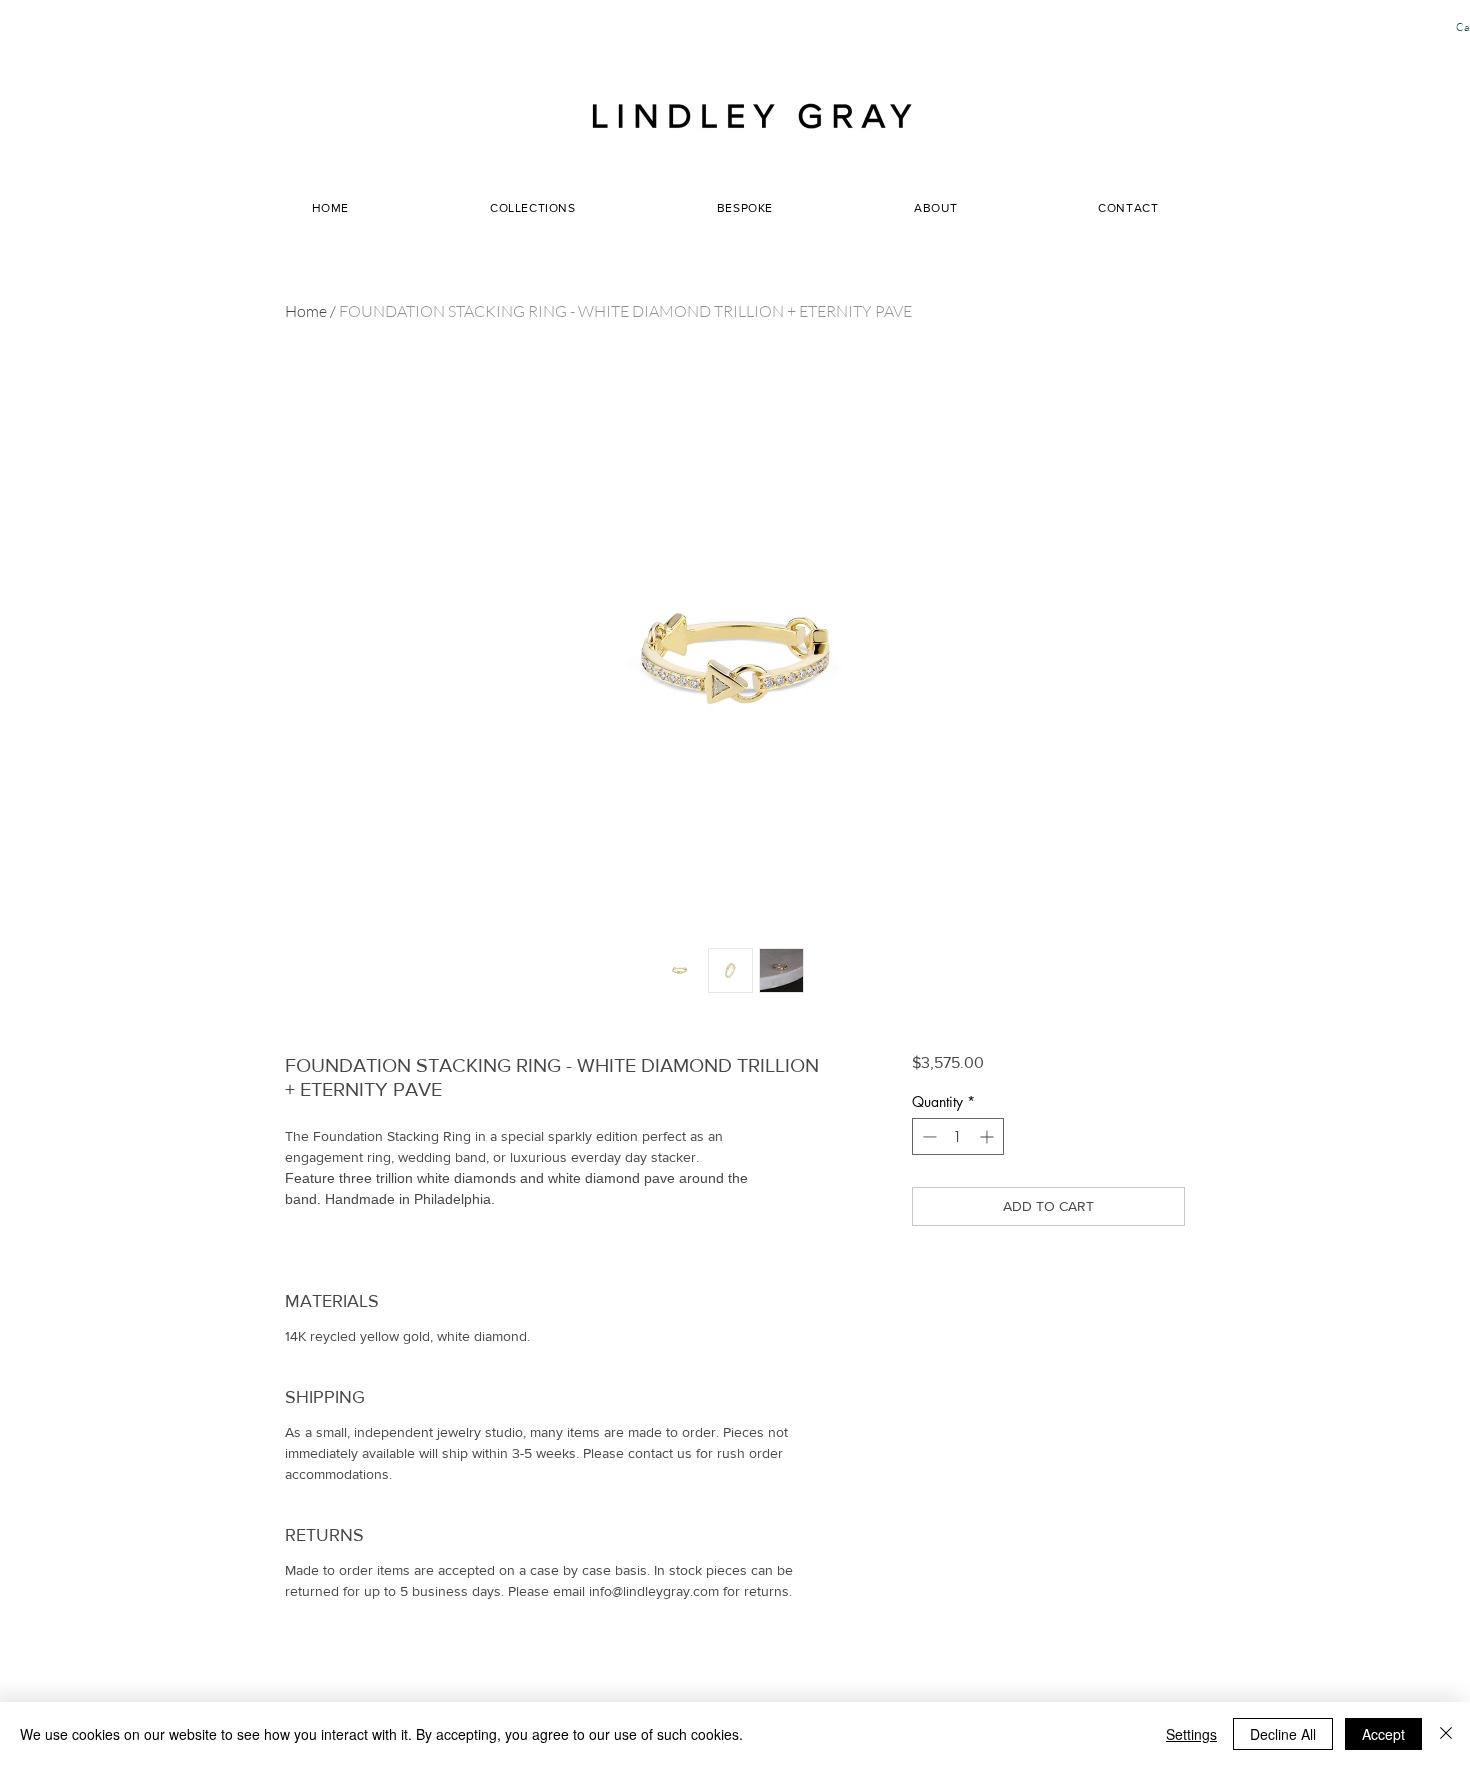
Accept (1383, 1734)
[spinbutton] (958, 1136)
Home (306, 311)
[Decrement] (927, 1136)
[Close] (1446, 1734)
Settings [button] (1191, 1734)
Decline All (1283, 1734)
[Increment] (988, 1136)
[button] (936, 208)
